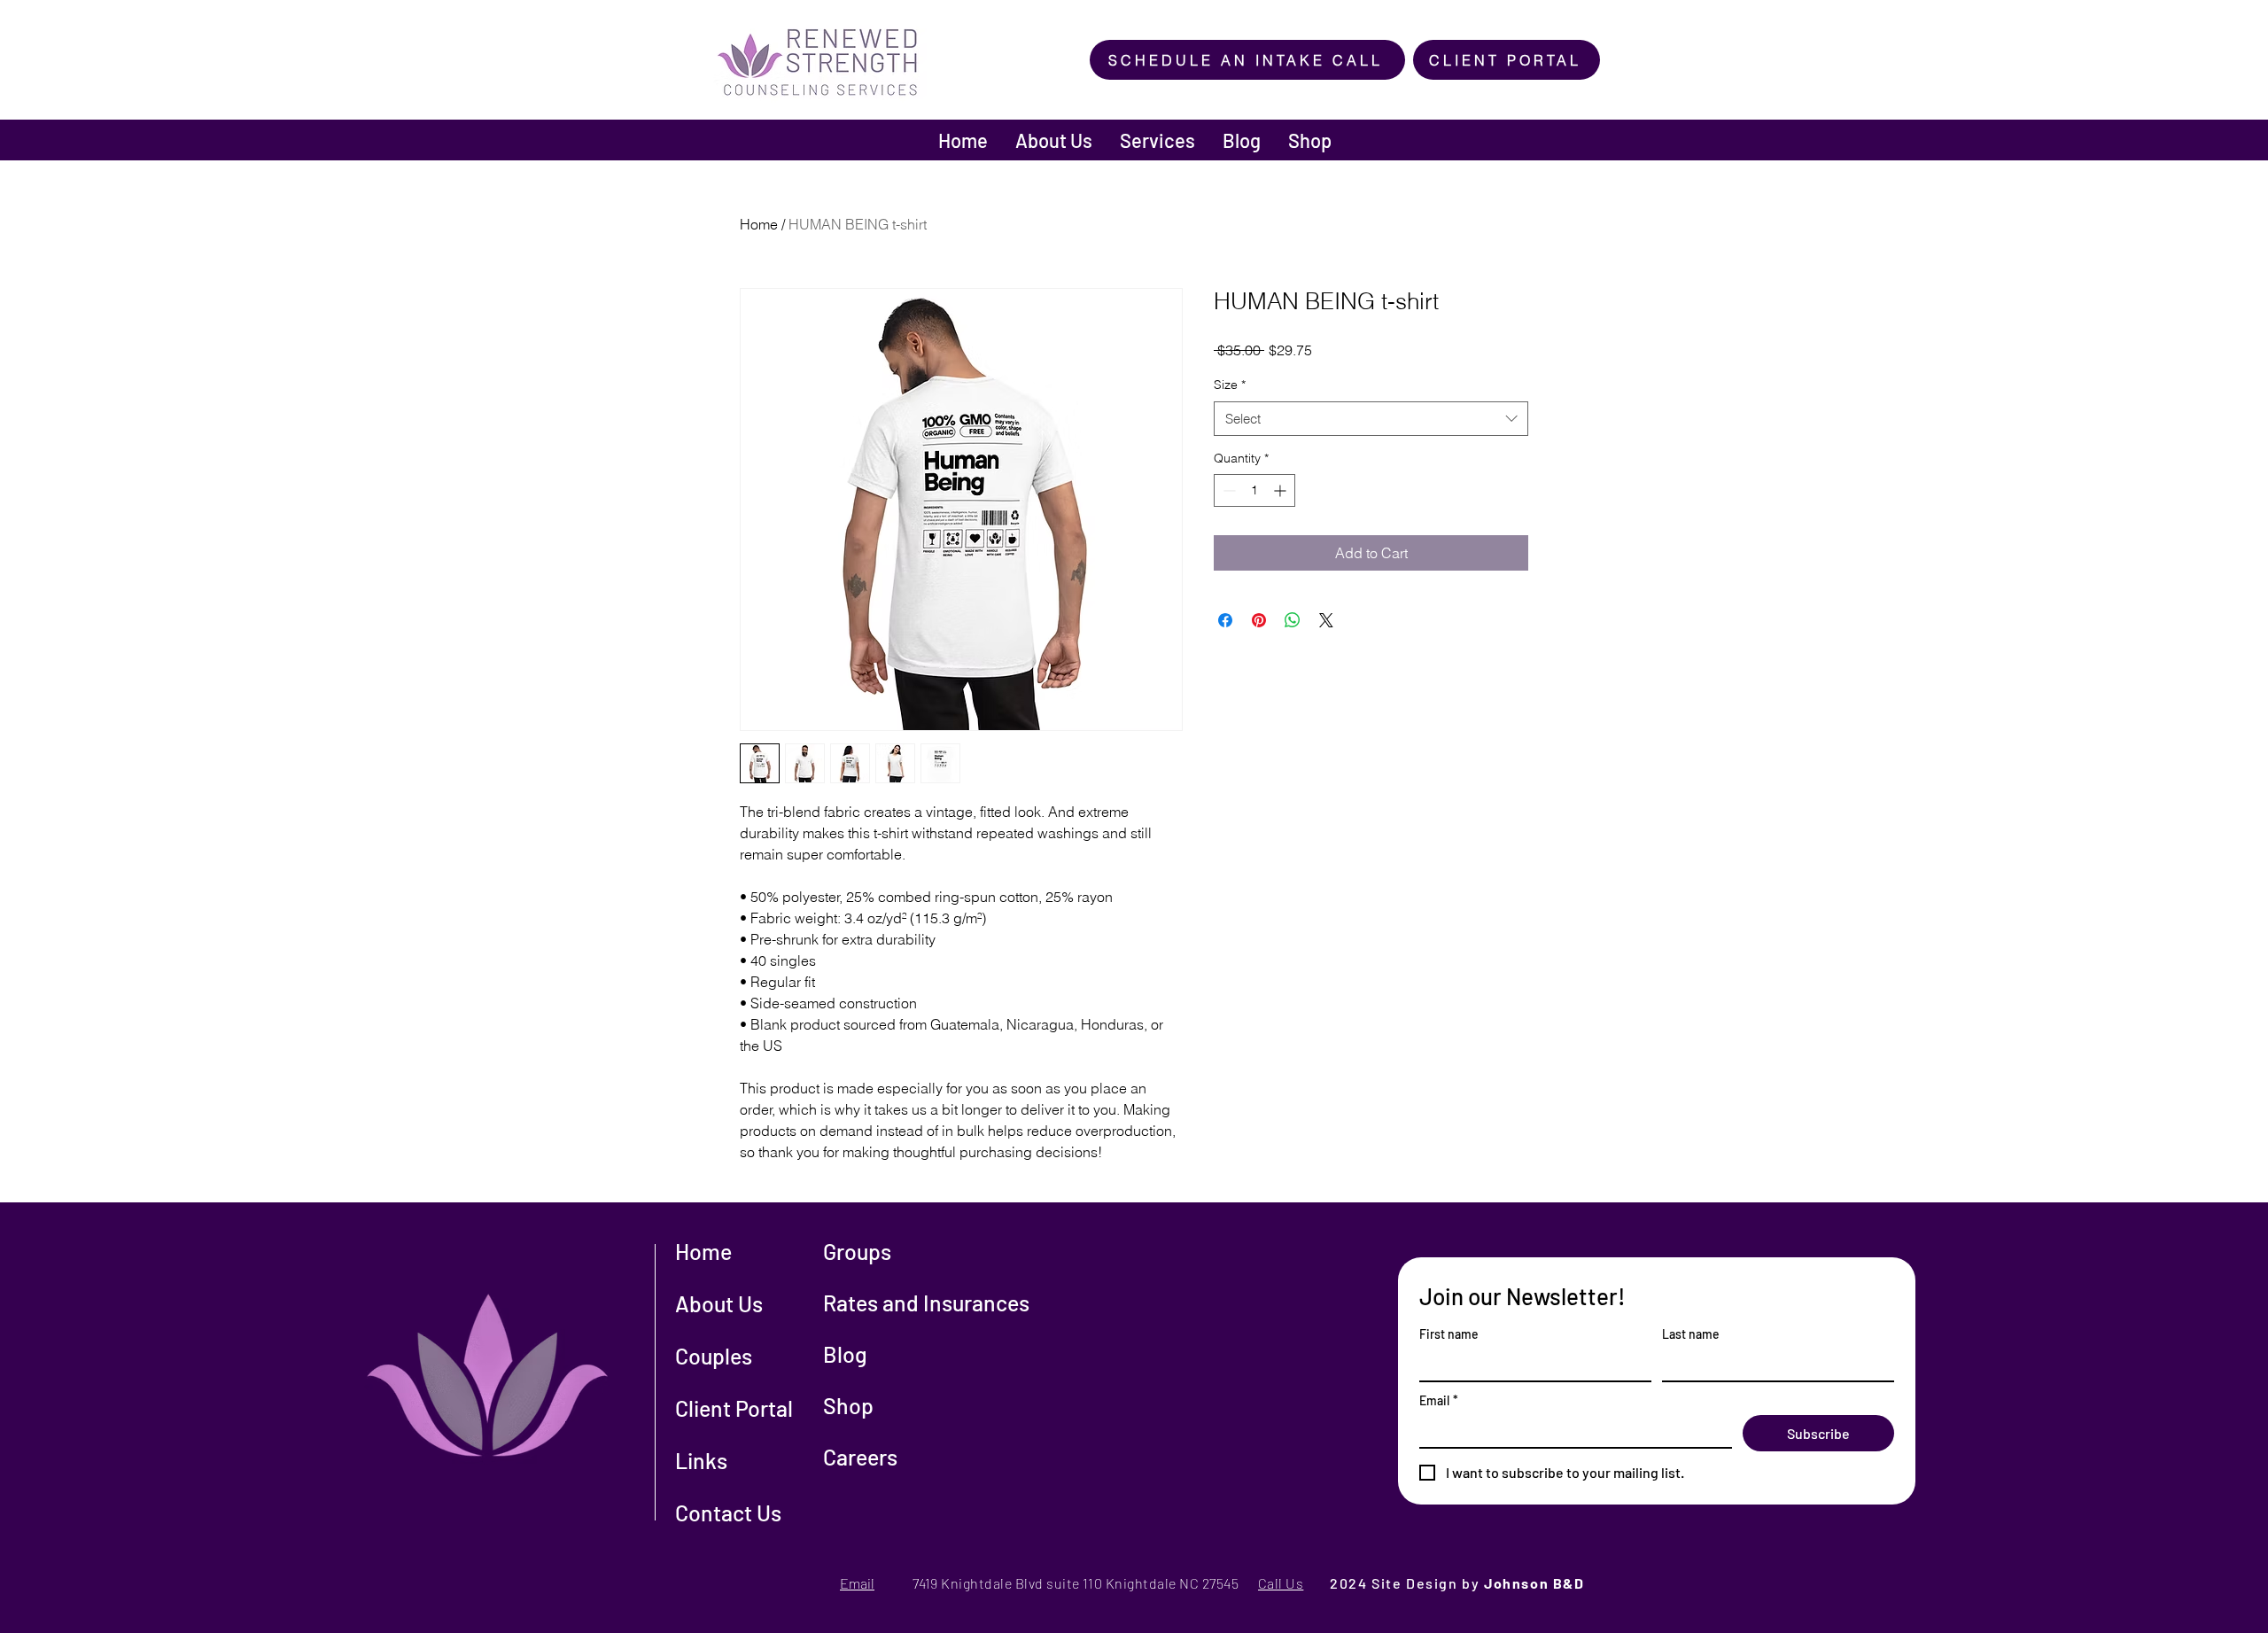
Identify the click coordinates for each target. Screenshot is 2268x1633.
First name (1449, 1334)
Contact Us (728, 1512)
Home (759, 224)
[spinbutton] (1254, 490)
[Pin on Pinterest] (1259, 620)
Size (1230, 385)
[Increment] (1282, 490)
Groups (857, 1251)
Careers (860, 1457)
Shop (848, 1405)
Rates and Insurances (926, 1303)
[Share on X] (1326, 620)
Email (1439, 1400)
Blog (845, 1354)
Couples (714, 1356)
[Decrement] (1227, 490)
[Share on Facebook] (1225, 620)
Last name (1691, 1334)
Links (701, 1460)
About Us (719, 1303)
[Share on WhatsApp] (1293, 620)
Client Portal (734, 1408)
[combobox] (1371, 419)
